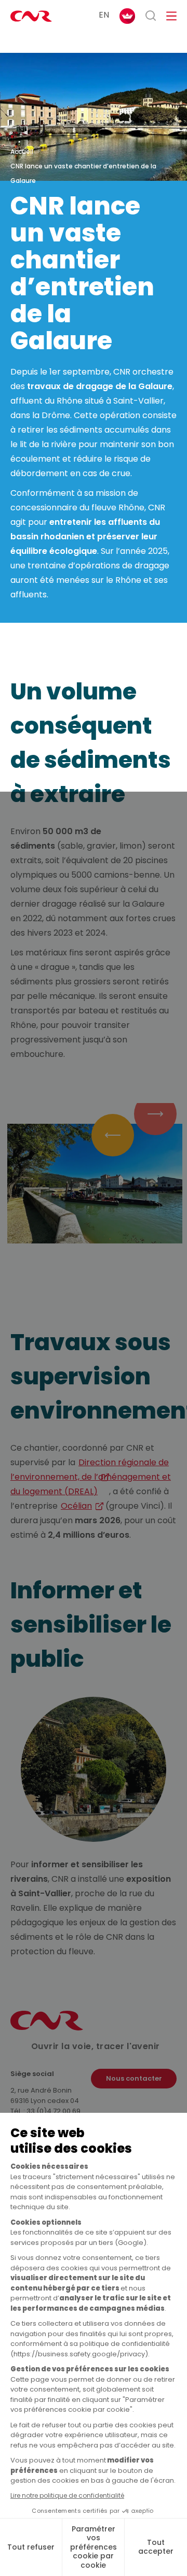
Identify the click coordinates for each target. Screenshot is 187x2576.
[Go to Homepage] (47, 2028)
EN (104, 15)
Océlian (76, 1506)
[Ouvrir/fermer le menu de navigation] (171, 16)
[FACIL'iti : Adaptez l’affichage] (127, 16)
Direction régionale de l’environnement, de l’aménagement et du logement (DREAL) (91, 1477)
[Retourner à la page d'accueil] (31, 16)
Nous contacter (134, 2078)
